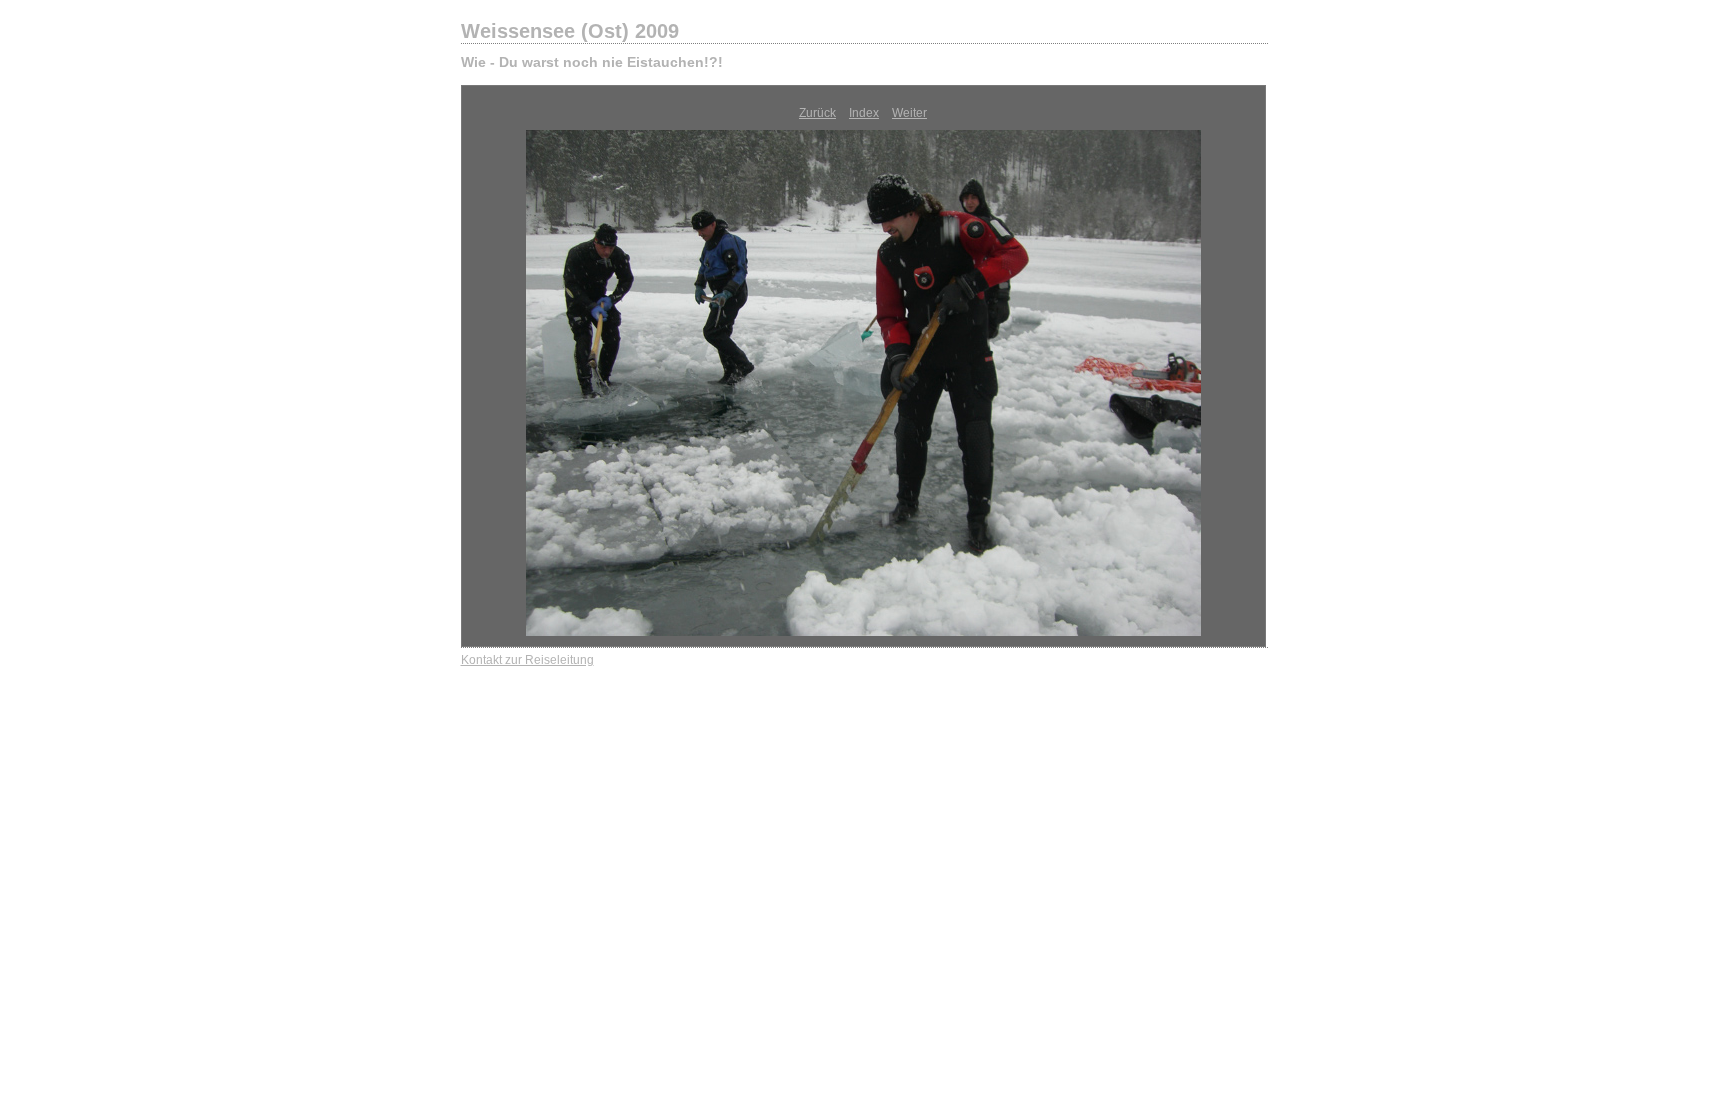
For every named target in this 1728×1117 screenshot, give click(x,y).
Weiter (909, 113)
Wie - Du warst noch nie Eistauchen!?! (592, 62)
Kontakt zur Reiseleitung (527, 660)
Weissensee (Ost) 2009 (570, 31)
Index (864, 113)
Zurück (817, 113)
